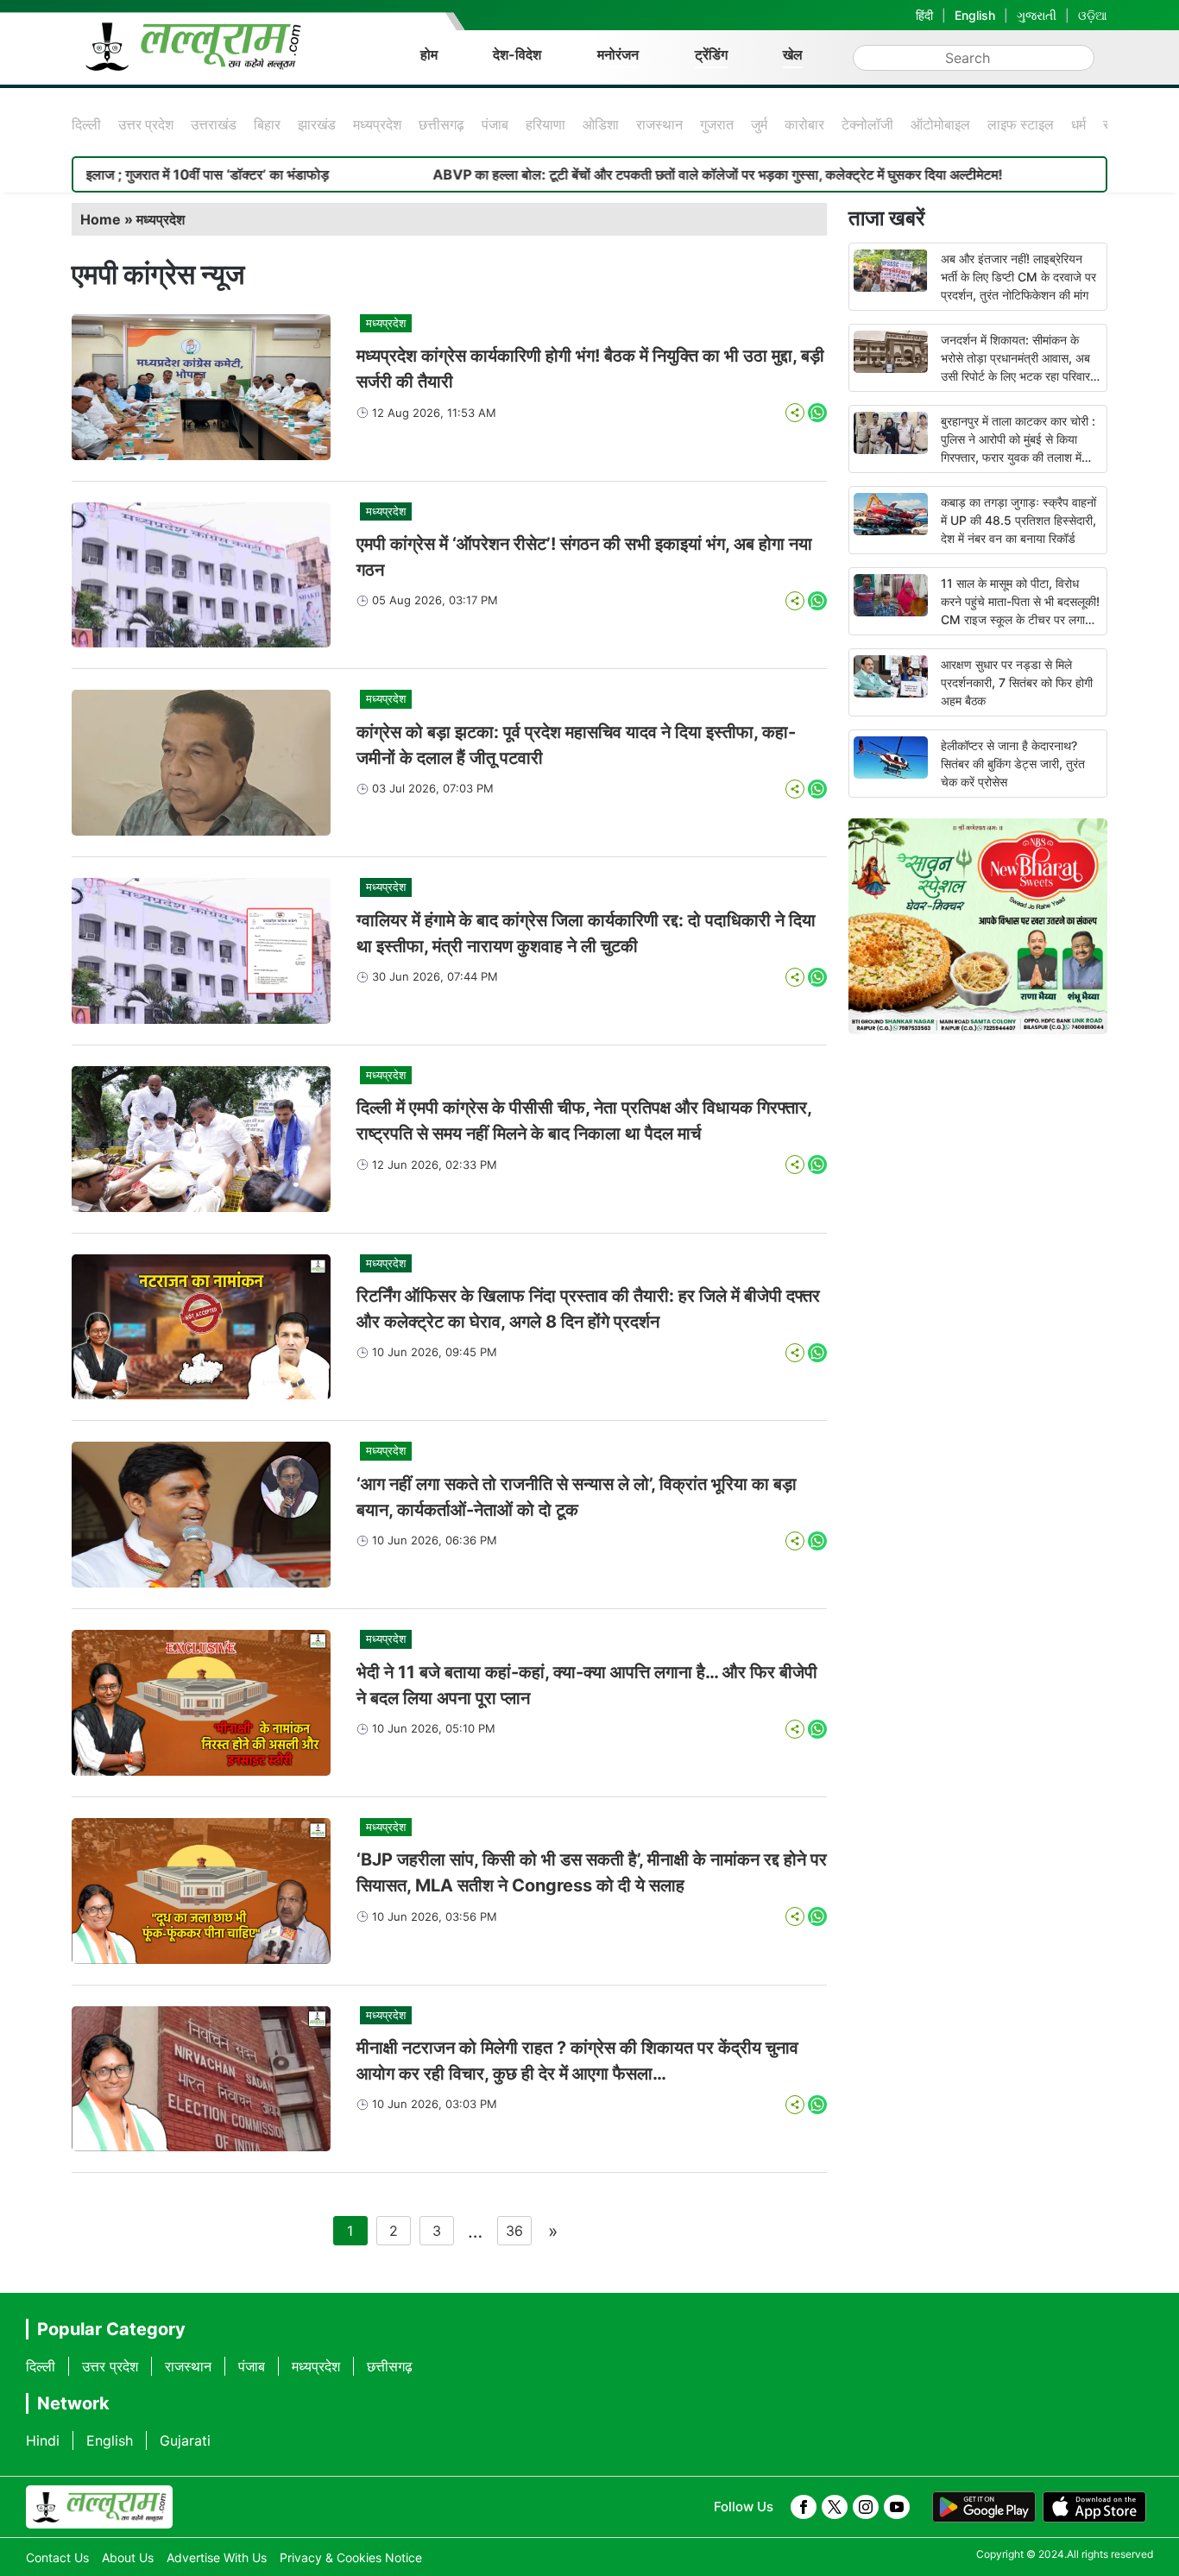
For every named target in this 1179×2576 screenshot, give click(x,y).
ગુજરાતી (1037, 15)
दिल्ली (86, 124)
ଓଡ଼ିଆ (1093, 15)
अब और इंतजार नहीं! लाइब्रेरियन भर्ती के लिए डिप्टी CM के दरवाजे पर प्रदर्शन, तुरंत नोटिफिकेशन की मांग (1018, 277)
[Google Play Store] (984, 2507)
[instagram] (866, 2507)
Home (101, 219)
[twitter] (835, 2507)
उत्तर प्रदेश (146, 124)
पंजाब (495, 124)
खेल (793, 54)
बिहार (267, 124)
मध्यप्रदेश (377, 124)
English (975, 15)
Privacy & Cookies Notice (351, 2557)
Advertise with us (217, 2557)
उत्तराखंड (214, 124)
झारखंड (317, 124)
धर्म (1078, 124)
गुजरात (717, 124)
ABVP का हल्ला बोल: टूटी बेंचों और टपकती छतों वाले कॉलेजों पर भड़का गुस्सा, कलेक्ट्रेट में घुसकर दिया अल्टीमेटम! (633, 174)
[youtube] (897, 2507)
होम (429, 54)
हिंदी (924, 15)
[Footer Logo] (99, 2507)
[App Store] (1094, 2507)
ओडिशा (601, 124)
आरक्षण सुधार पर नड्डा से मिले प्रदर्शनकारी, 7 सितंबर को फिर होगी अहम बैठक (1017, 682)
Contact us (57, 2557)
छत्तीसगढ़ (441, 124)
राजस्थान (659, 124)
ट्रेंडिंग (711, 54)
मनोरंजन (618, 54)
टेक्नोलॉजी (867, 124)
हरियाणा (545, 124)
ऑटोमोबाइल (940, 124)
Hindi (43, 2440)
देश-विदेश (517, 54)
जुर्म (759, 124)
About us (128, 2557)
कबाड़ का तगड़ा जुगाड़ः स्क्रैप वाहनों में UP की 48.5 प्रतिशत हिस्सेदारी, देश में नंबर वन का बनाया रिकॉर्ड (1018, 520)
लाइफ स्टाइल (1021, 124)
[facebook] (804, 2507)
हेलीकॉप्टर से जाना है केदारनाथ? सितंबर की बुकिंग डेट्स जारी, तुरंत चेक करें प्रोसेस (1013, 764)
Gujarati (185, 2440)
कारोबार (804, 124)
